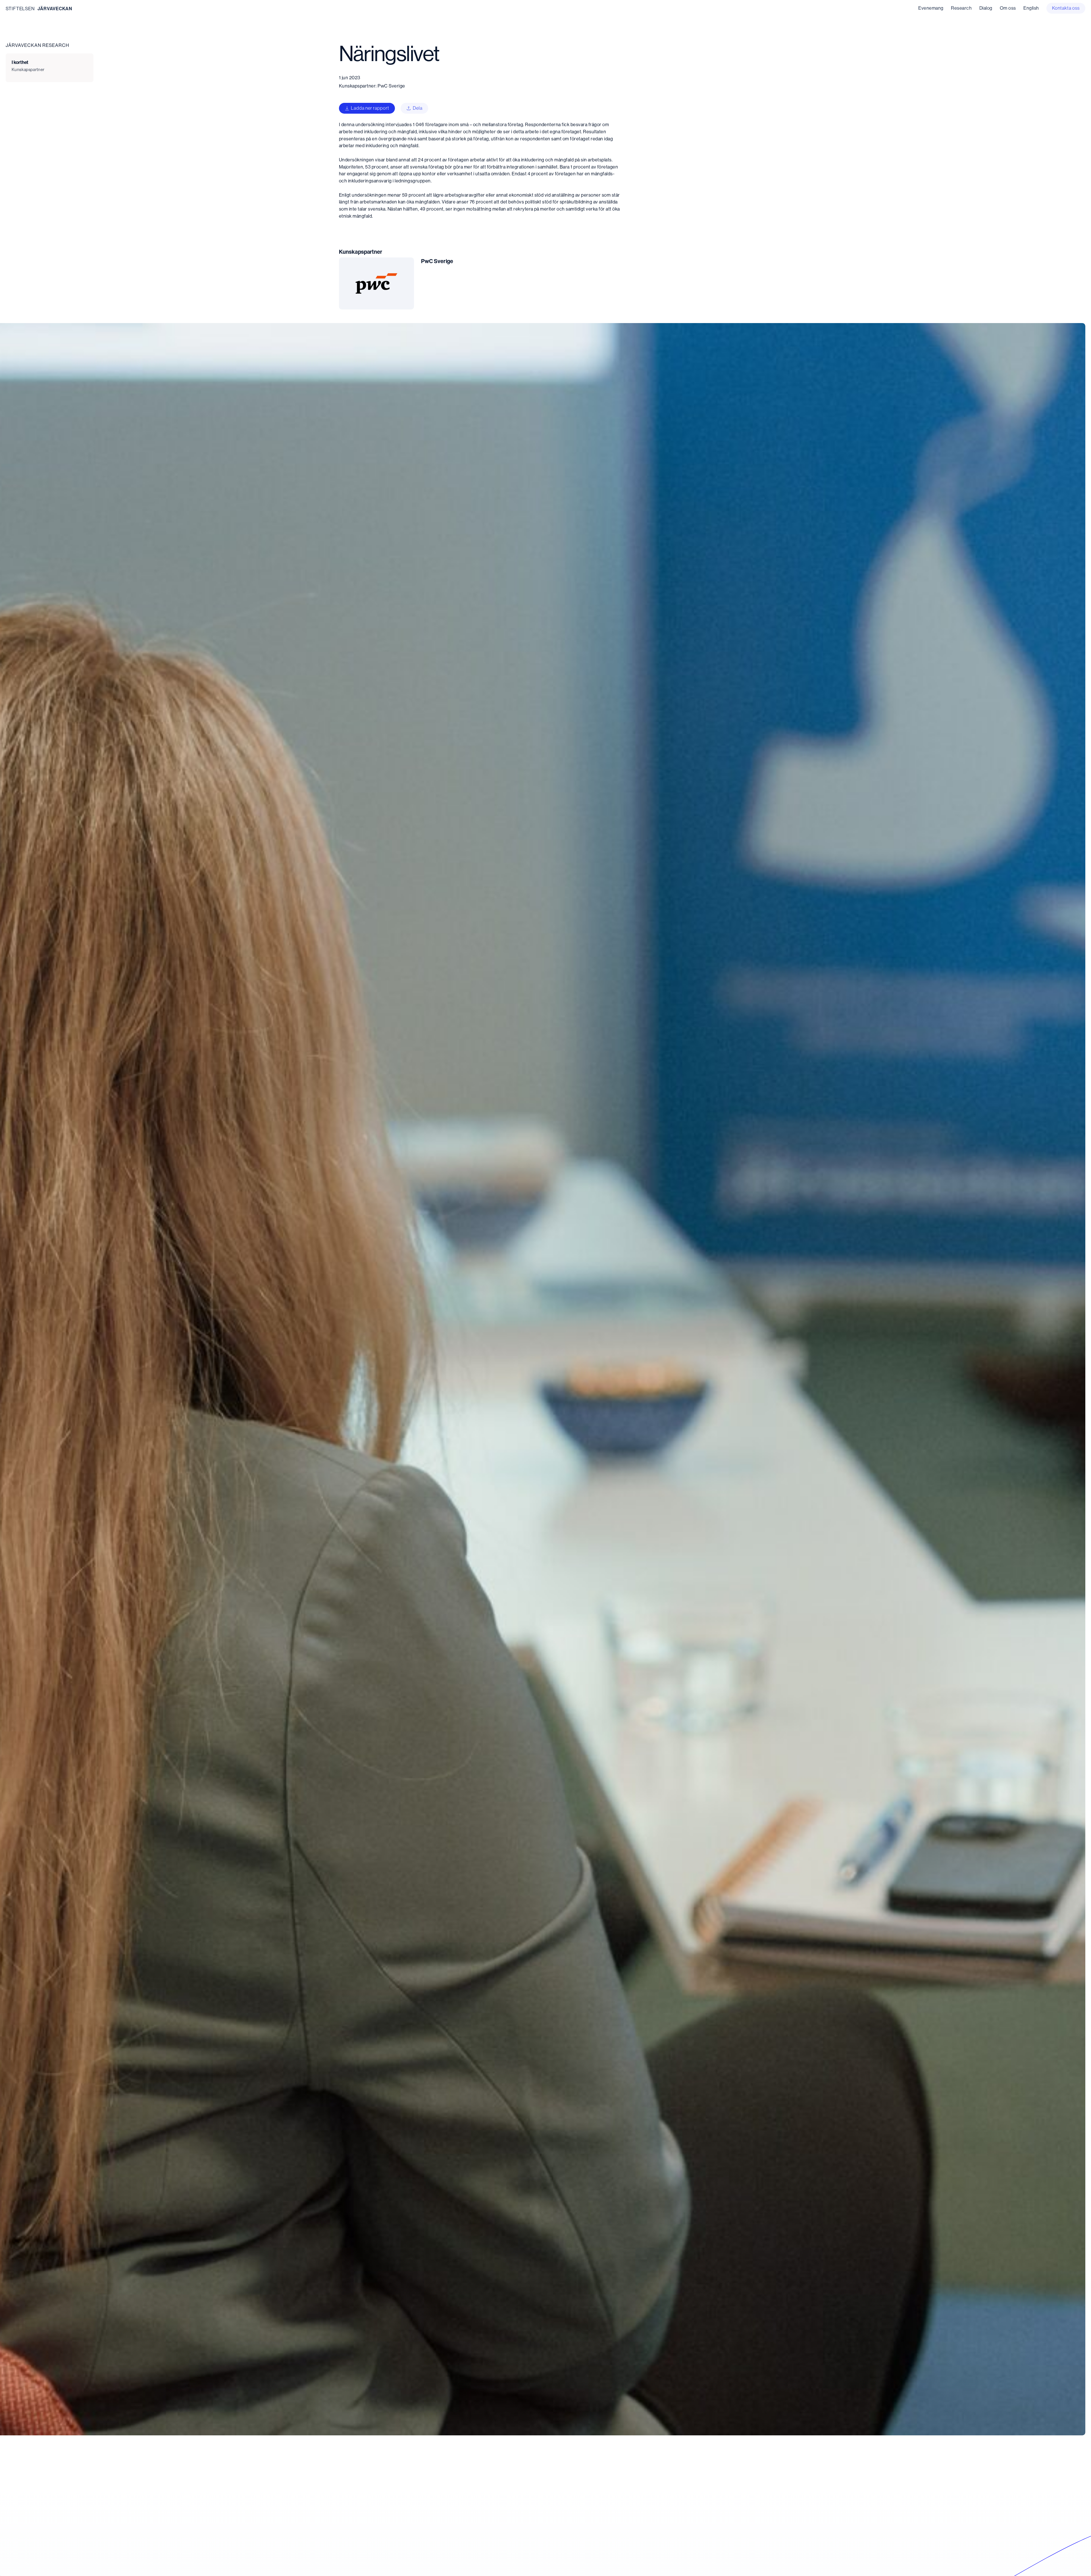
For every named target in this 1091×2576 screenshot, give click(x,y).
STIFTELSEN (20, 9)
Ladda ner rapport (370, 108)
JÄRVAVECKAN (55, 9)
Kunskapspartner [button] (28, 69)
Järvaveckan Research (37, 45)
